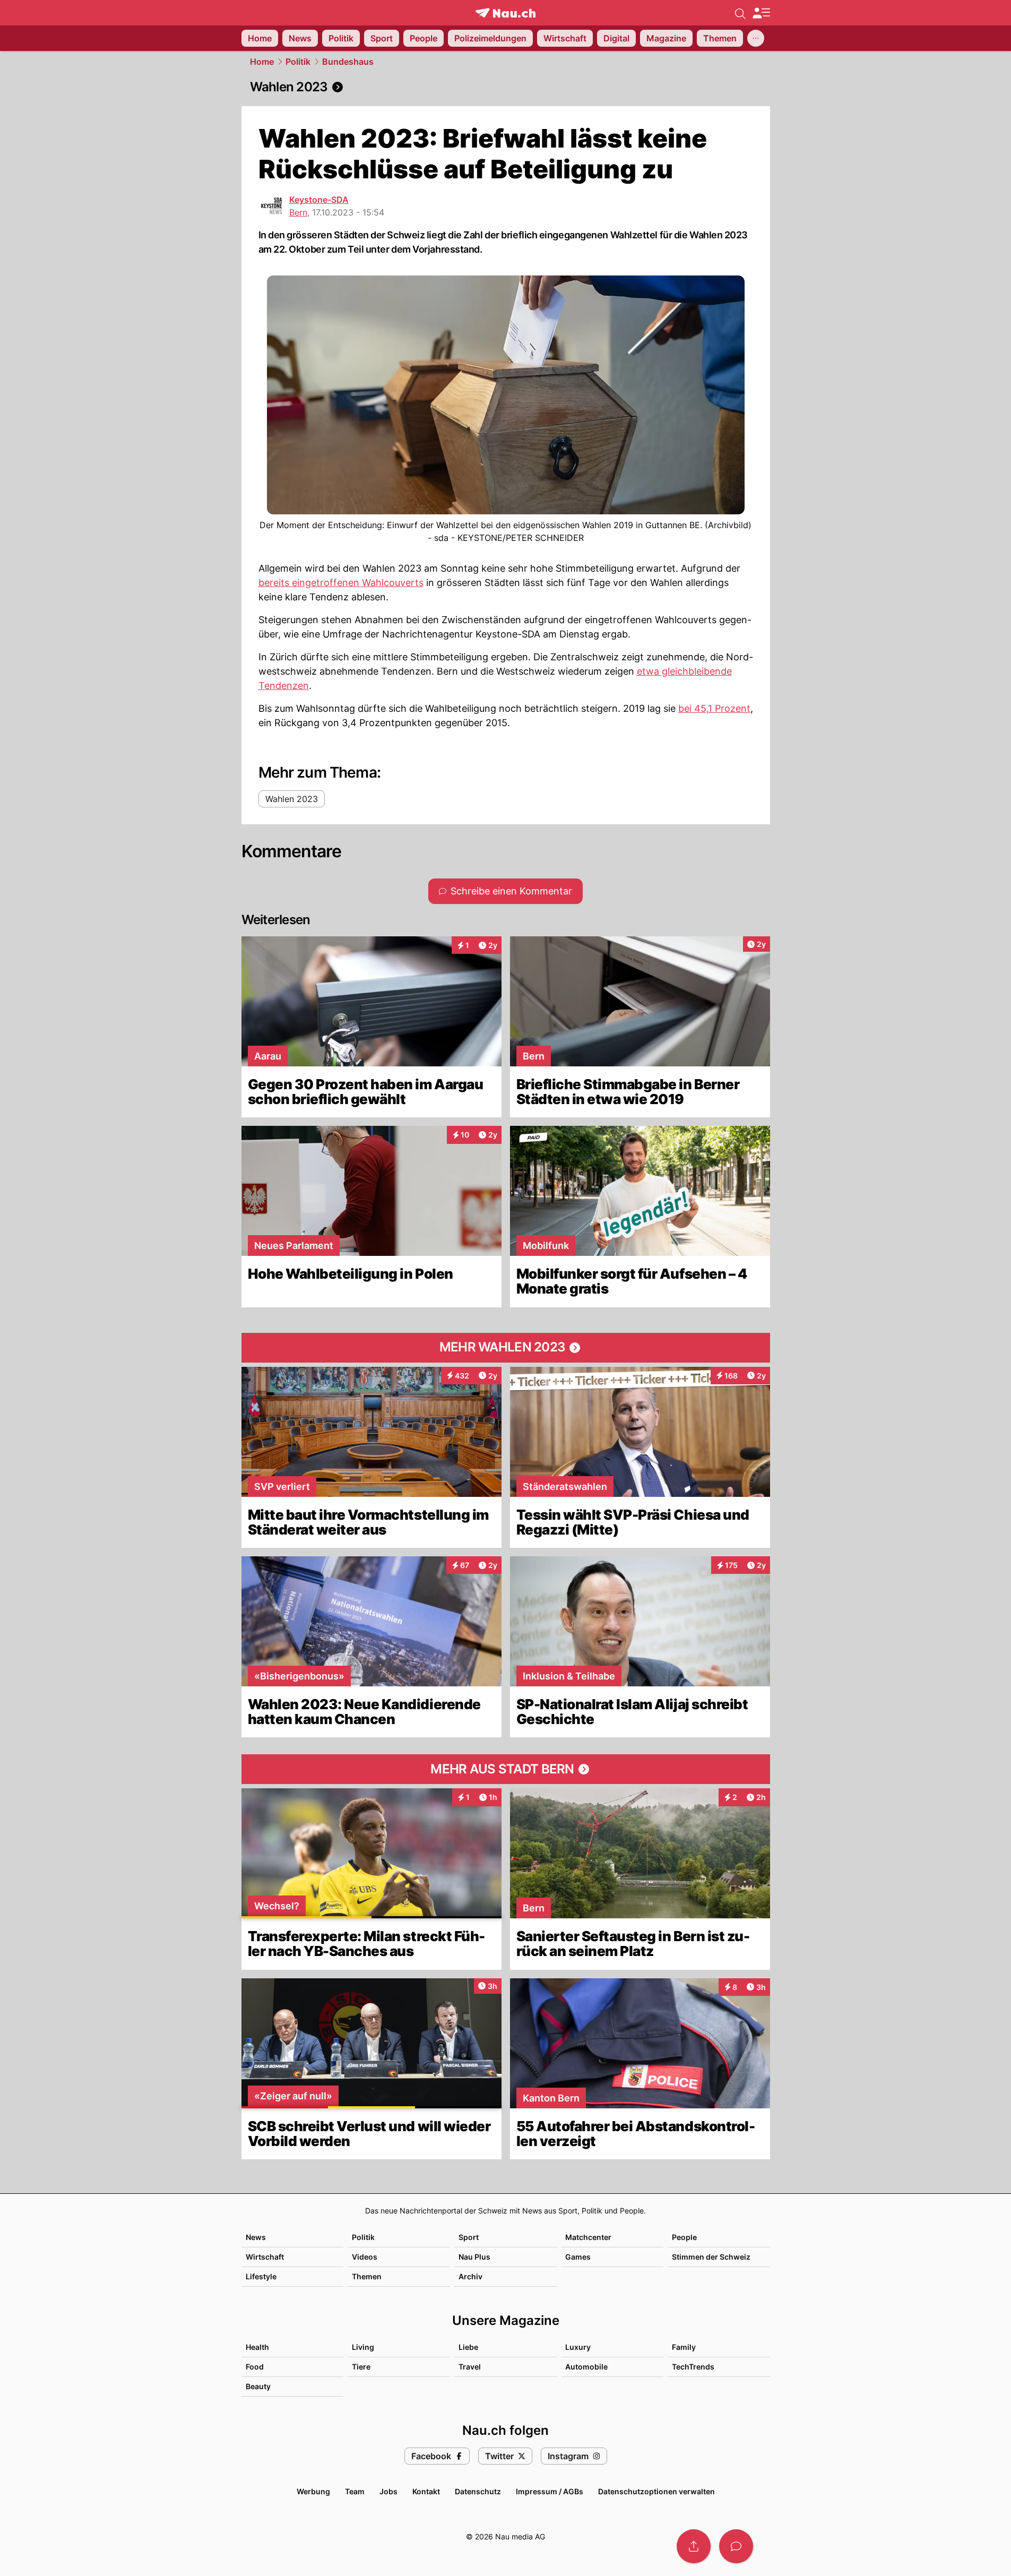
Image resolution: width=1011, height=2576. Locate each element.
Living (363, 2347)
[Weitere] (756, 38)
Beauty (258, 2386)
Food (255, 2367)
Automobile (586, 2367)
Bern (298, 212)
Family (684, 2347)
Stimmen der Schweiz (711, 2257)
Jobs (388, 2491)
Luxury (578, 2347)
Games (578, 2257)
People (684, 2237)
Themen (367, 2276)
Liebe (468, 2347)
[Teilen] (694, 2546)
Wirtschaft (265, 2257)
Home (262, 62)
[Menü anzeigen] (761, 13)
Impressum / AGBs (550, 2491)
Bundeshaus (348, 62)
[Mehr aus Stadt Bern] (506, 1769)
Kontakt (426, 2491)
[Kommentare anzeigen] (736, 2546)
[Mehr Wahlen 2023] (506, 1348)
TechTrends (693, 2367)
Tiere (361, 2367)
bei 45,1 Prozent (714, 708)
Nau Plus (474, 2257)
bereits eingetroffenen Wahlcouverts (341, 583)
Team (355, 2491)
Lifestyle (261, 2276)
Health (257, 2347)
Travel (470, 2367)
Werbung (313, 2491)
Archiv (470, 2276)
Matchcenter (588, 2237)
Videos (365, 2257)
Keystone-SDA (319, 200)
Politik (298, 62)
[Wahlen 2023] (506, 87)
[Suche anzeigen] (740, 13)
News (256, 2237)
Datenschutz (478, 2491)
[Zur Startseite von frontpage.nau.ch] (506, 13)
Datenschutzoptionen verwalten (656, 2491)
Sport (469, 2237)
